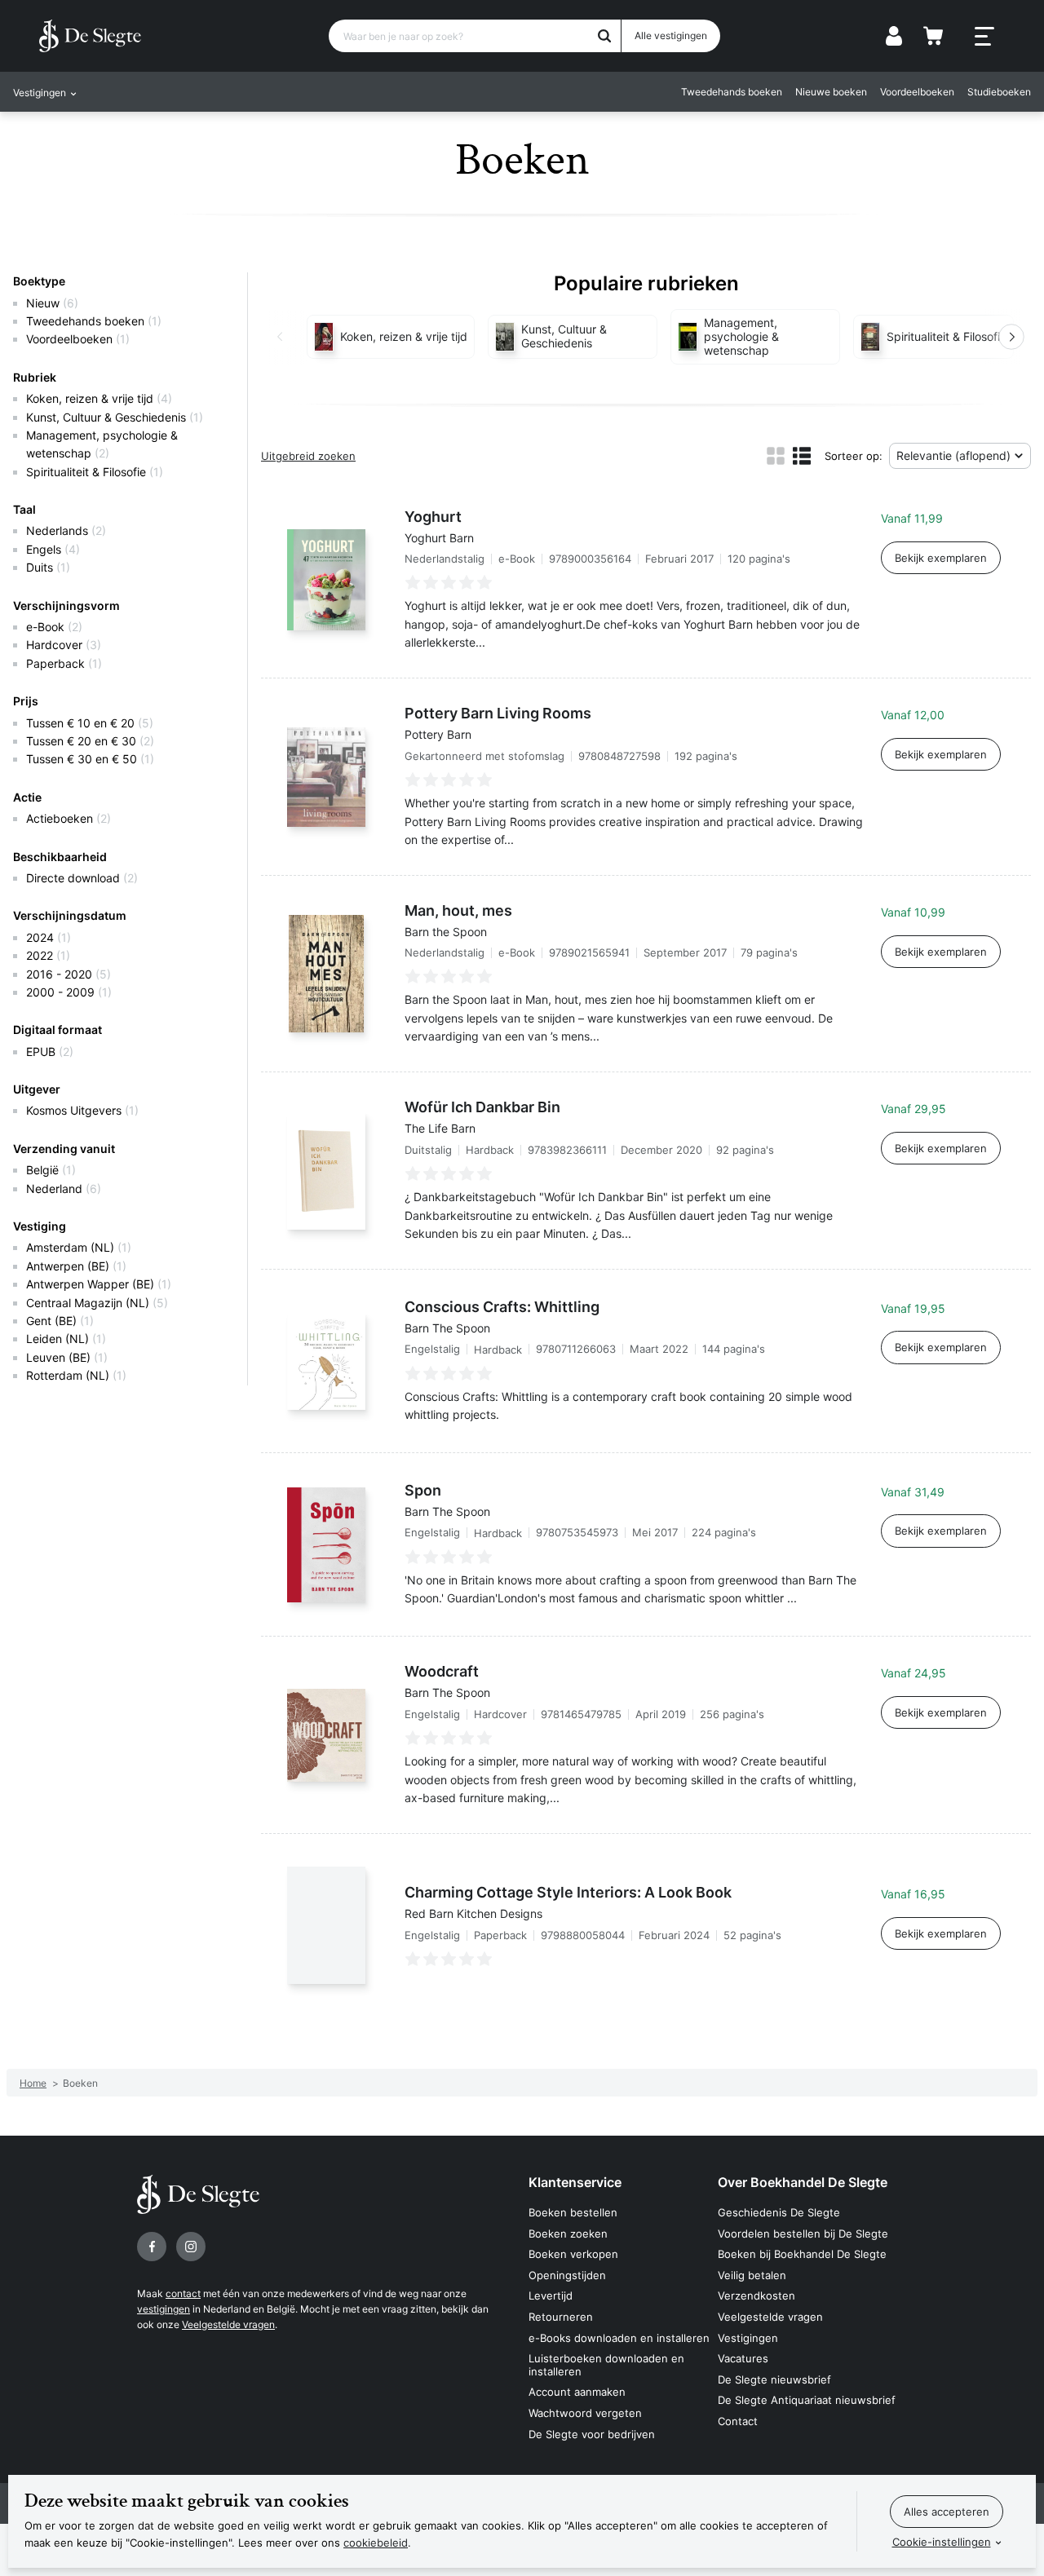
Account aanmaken (577, 2392)
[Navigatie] (984, 37)
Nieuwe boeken (831, 92)
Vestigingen (748, 2338)
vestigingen (164, 2309)
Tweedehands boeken (732, 92)
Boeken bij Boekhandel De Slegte (802, 2254)
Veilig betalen (752, 2275)
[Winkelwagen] (933, 36)
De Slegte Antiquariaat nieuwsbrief (807, 2400)
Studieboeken (999, 92)
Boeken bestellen (573, 2212)
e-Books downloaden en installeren (619, 2338)
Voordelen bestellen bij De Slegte (803, 2234)
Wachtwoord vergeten (585, 2413)
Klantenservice (575, 2182)
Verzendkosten (756, 2295)
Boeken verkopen (573, 2254)
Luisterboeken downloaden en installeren (606, 2365)
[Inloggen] (894, 36)
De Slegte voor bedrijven (592, 2434)
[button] (280, 337)
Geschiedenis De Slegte (779, 2212)
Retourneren (561, 2317)
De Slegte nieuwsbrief (774, 2379)
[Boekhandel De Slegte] (90, 36)
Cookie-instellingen (942, 2542)
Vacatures (743, 2358)
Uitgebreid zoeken (308, 456)
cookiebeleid (376, 2543)
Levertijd (551, 2295)
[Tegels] (776, 456)
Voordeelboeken (917, 92)
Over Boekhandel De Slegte (803, 2182)
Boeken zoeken (568, 2234)
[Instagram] (191, 2247)
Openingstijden (567, 2275)
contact (183, 2293)
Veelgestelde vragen (228, 2324)
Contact (738, 2421)
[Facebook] (152, 2247)
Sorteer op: (854, 456)
